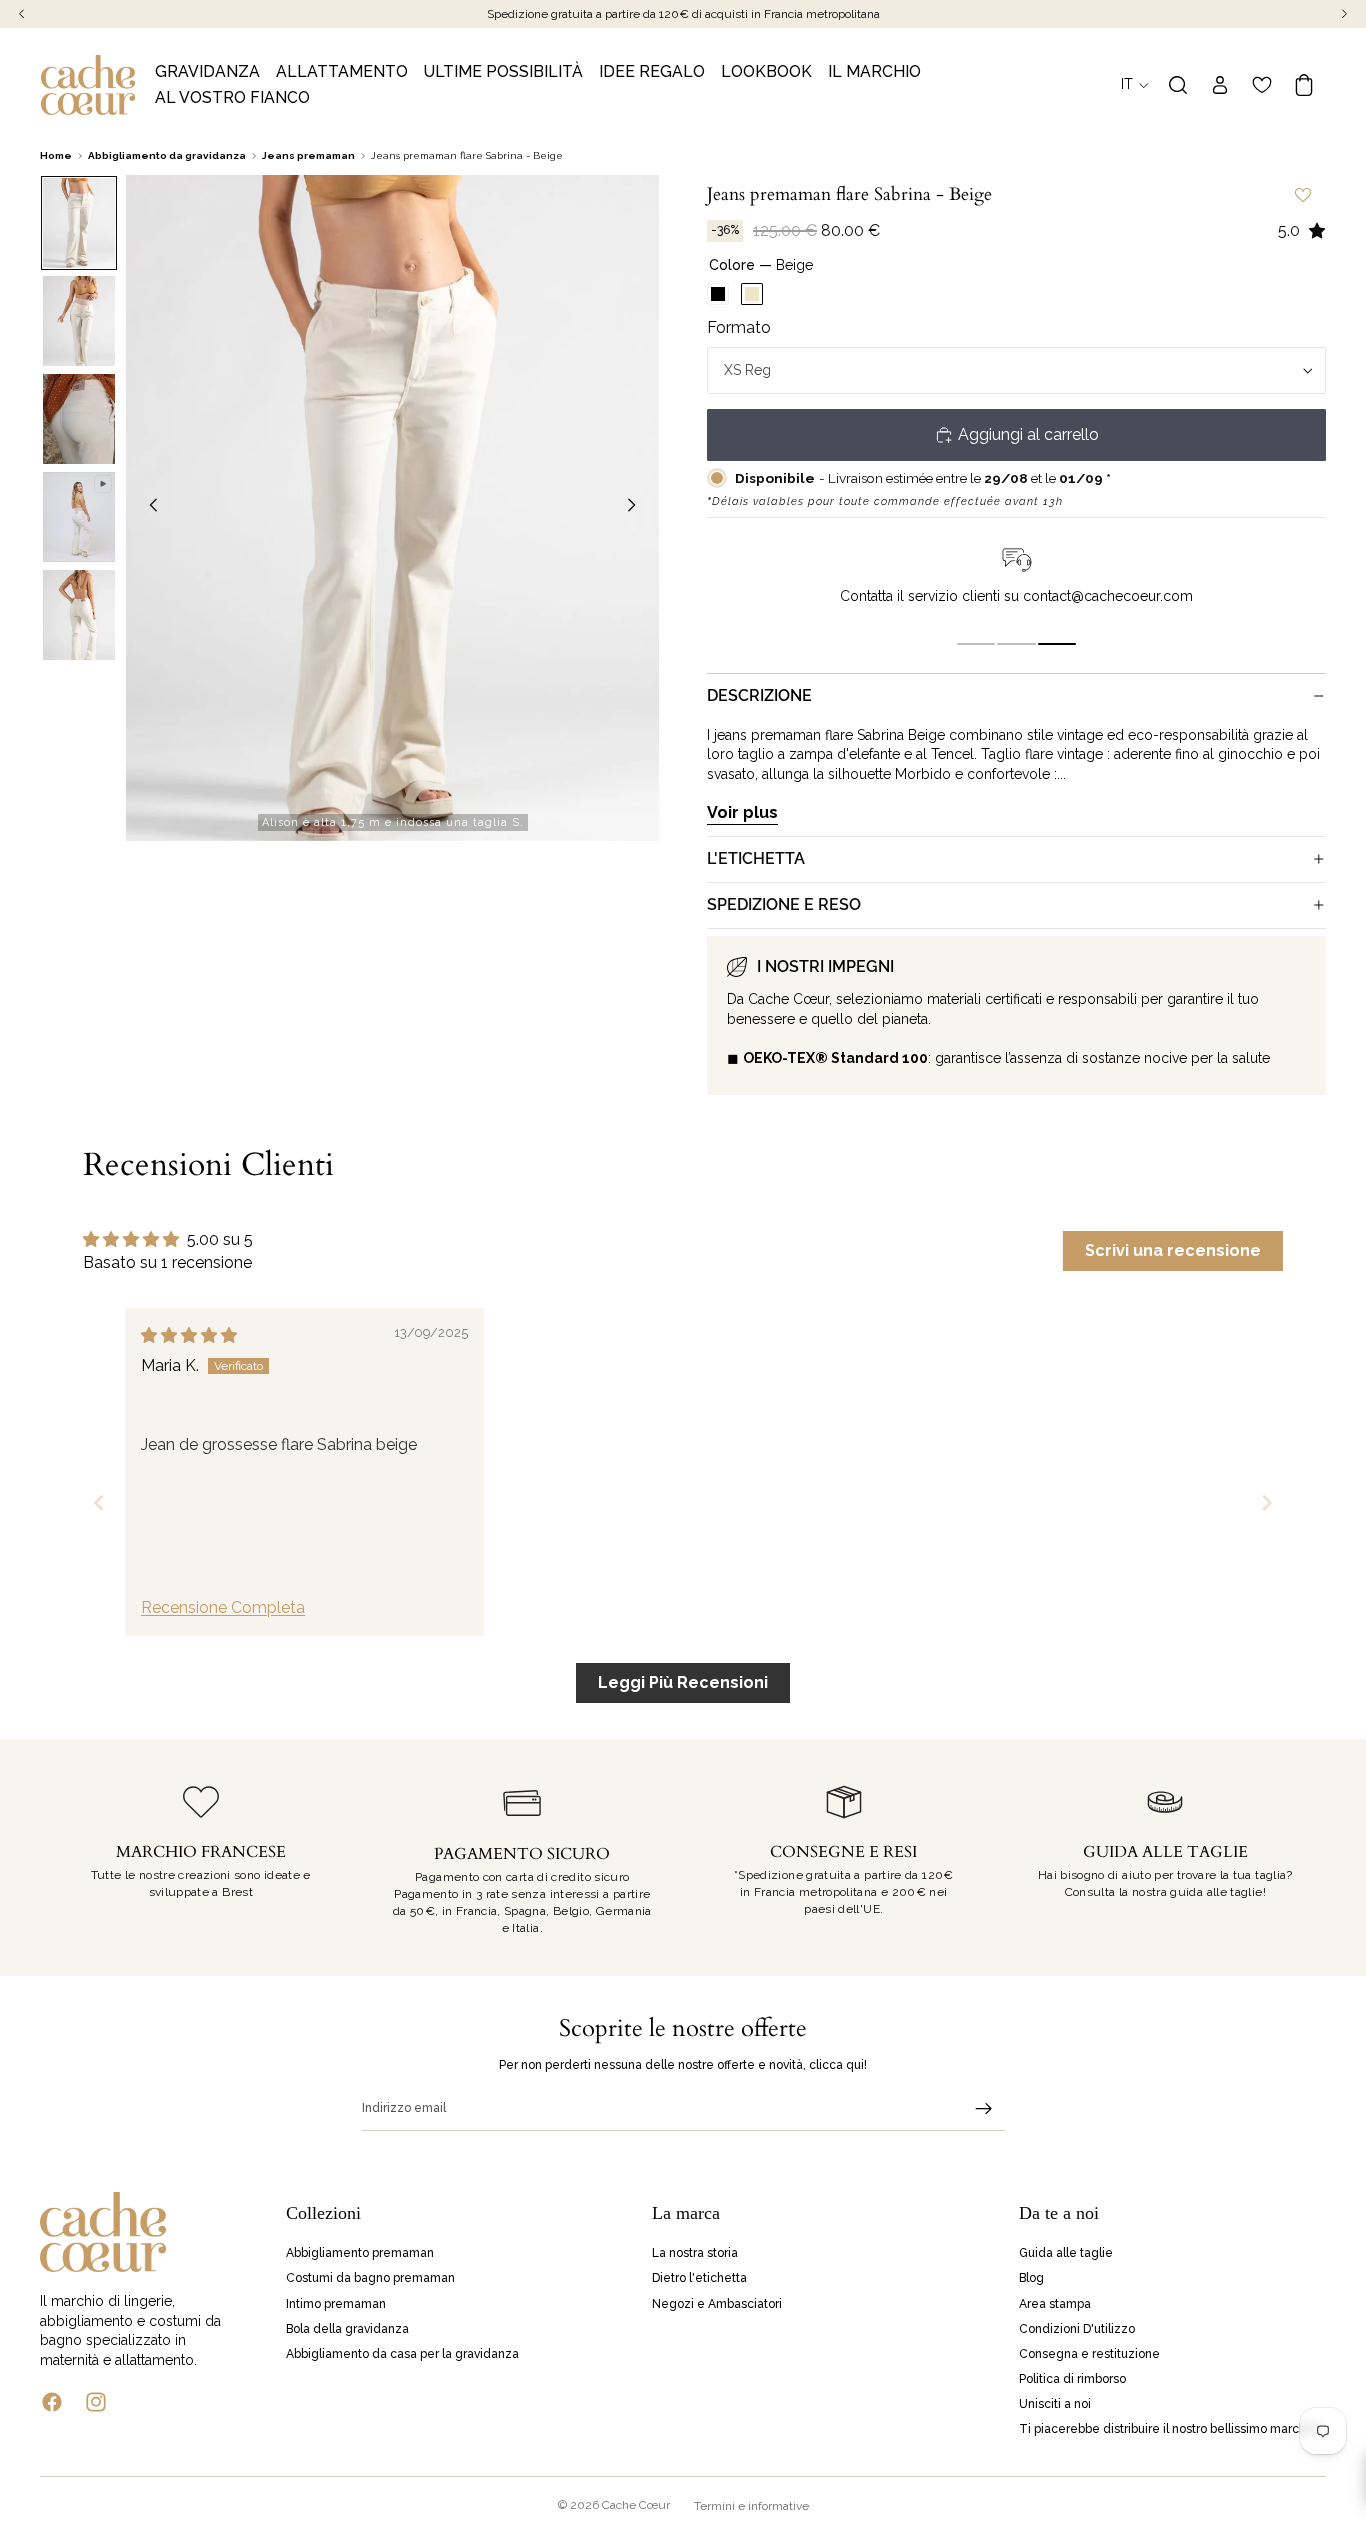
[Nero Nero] (718, 294)
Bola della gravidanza (347, 2328)
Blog (1031, 2278)
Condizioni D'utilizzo (1077, 2328)
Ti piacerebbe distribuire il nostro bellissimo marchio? (1170, 2429)
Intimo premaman (336, 2303)
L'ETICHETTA (756, 858)
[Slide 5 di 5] (79, 615)
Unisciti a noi (1055, 2404)
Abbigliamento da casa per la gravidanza (402, 2354)
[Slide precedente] (148, 508)
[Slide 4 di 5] (79, 517)
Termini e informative (751, 2506)
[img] (189, 1335)
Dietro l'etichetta (699, 2278)
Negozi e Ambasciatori (717, 2303)
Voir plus (742, 812)
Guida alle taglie (1066, 2253)
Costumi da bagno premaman (370, 2278)
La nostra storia (695, 2253)
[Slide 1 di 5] (79, 223)
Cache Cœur (636, 2505)
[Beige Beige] (752, 294)
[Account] (1220, 85)
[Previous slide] (99, 1502)
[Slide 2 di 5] (79, 321)
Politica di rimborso (1072, 2379)
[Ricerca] (1178, 85)
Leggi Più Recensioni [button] (683, 1682)
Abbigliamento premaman (360, 2253)
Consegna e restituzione (1089, 2354)
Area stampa (1055, 2303)
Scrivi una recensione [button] (1173, 1250)
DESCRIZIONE (759, 695)
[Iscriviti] (984, 2109)
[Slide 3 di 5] (79, 419)
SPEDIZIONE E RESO (784, 904)
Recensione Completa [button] (223, 1607)
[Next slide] (1267, 1502)
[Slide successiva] (637, 508)
